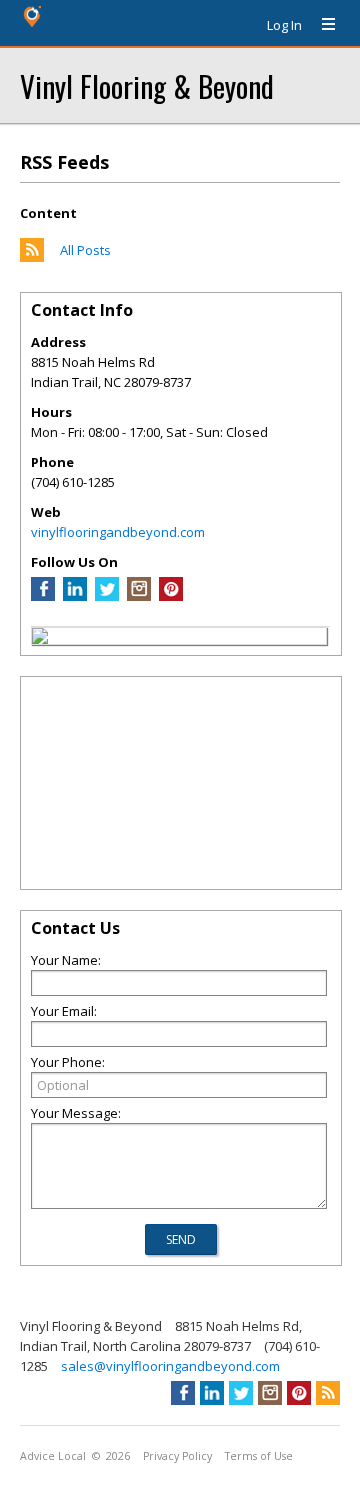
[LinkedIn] (75, 596)
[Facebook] (43, 596)
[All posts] (32, 257)
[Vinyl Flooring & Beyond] (40, 639)
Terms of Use (259, 1456)
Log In (284, 25)
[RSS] (328, 1393)
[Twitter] (107, 596)
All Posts (85, 250)
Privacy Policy (177, 1456)
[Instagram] (139, 596)
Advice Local (53, 1456)
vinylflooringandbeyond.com (118, 532)
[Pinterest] (171, 596)
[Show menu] (321, 25)
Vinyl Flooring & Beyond (147, 85)
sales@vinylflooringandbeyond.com (170, 1366)
